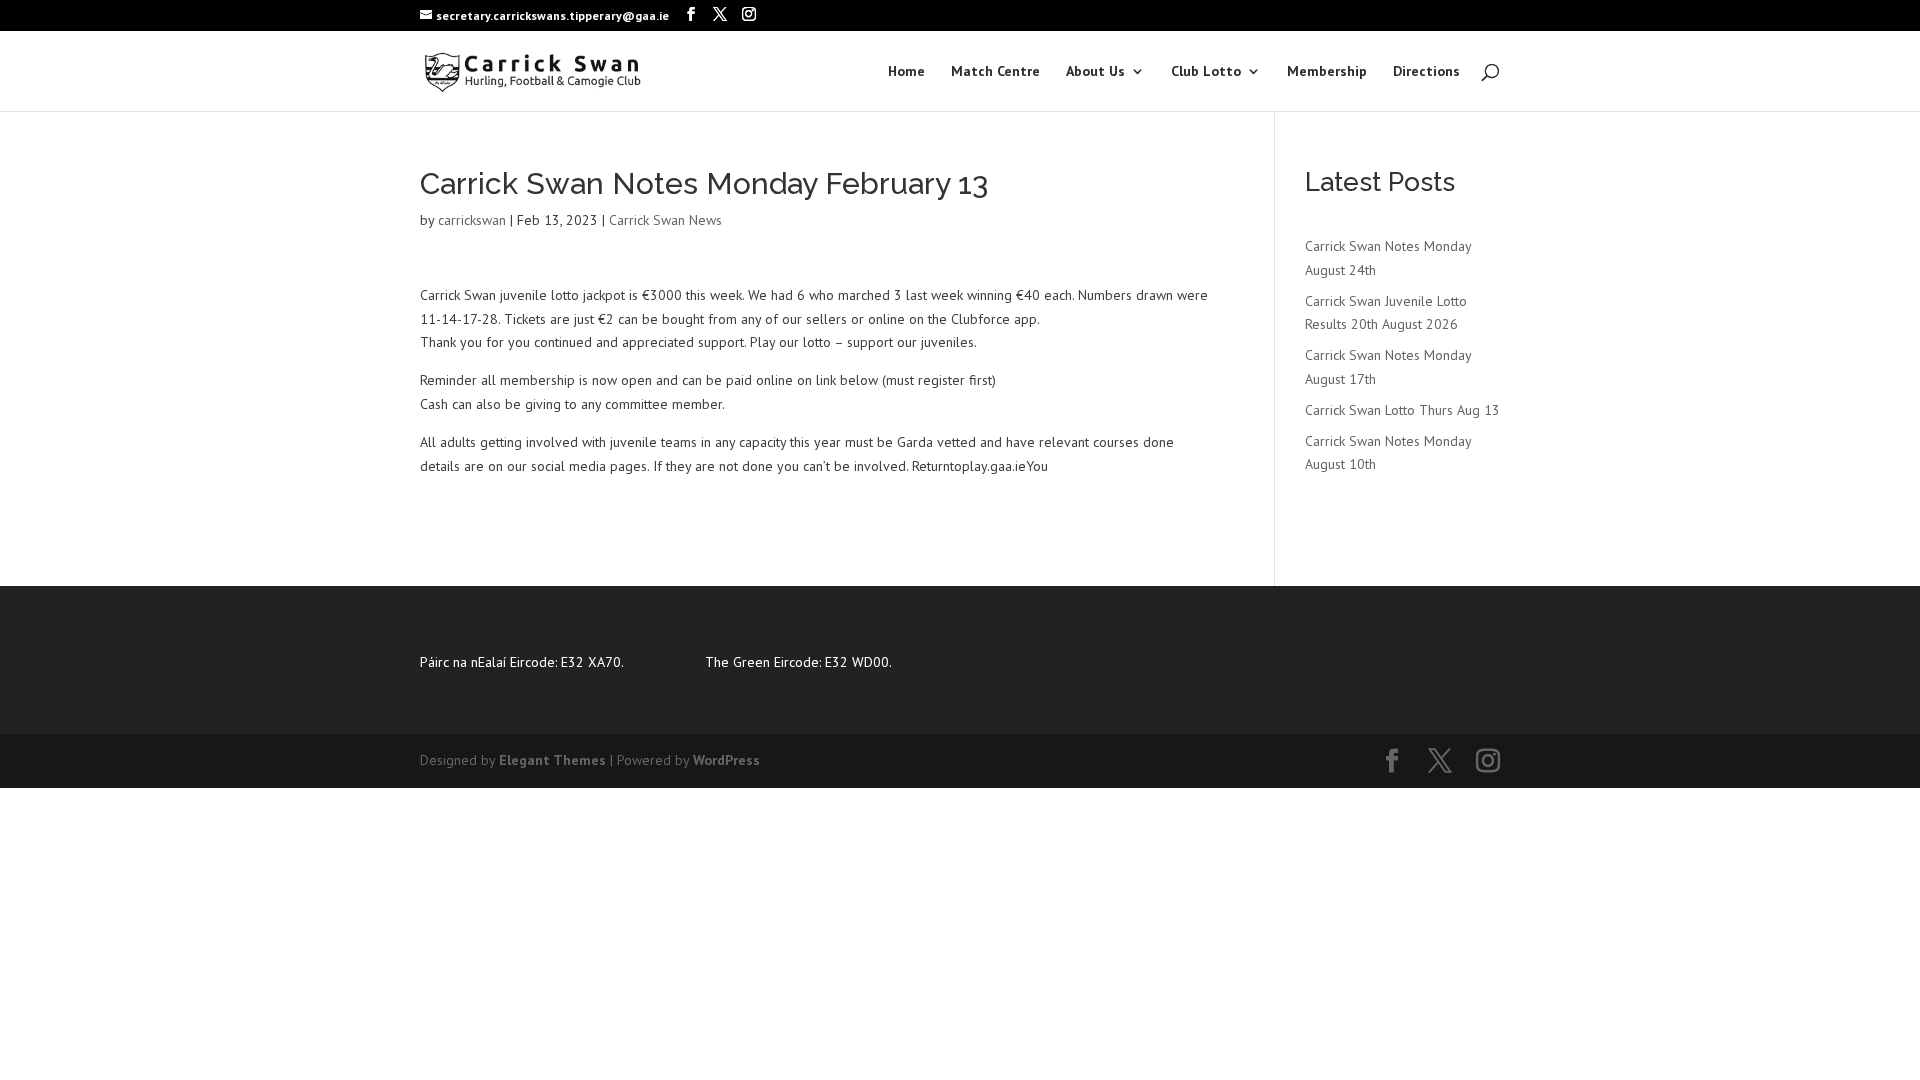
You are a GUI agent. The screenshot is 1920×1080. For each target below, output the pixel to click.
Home (906, 72)
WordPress (726, 760)
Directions (1426, 72)
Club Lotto (1206, 72)
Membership (1327, 72)
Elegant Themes (552, 760)
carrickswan (472, 220)
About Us (1095, 72)
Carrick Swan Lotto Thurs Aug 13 (1402, 410)
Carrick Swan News (665, 220)
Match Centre (995, 72)
